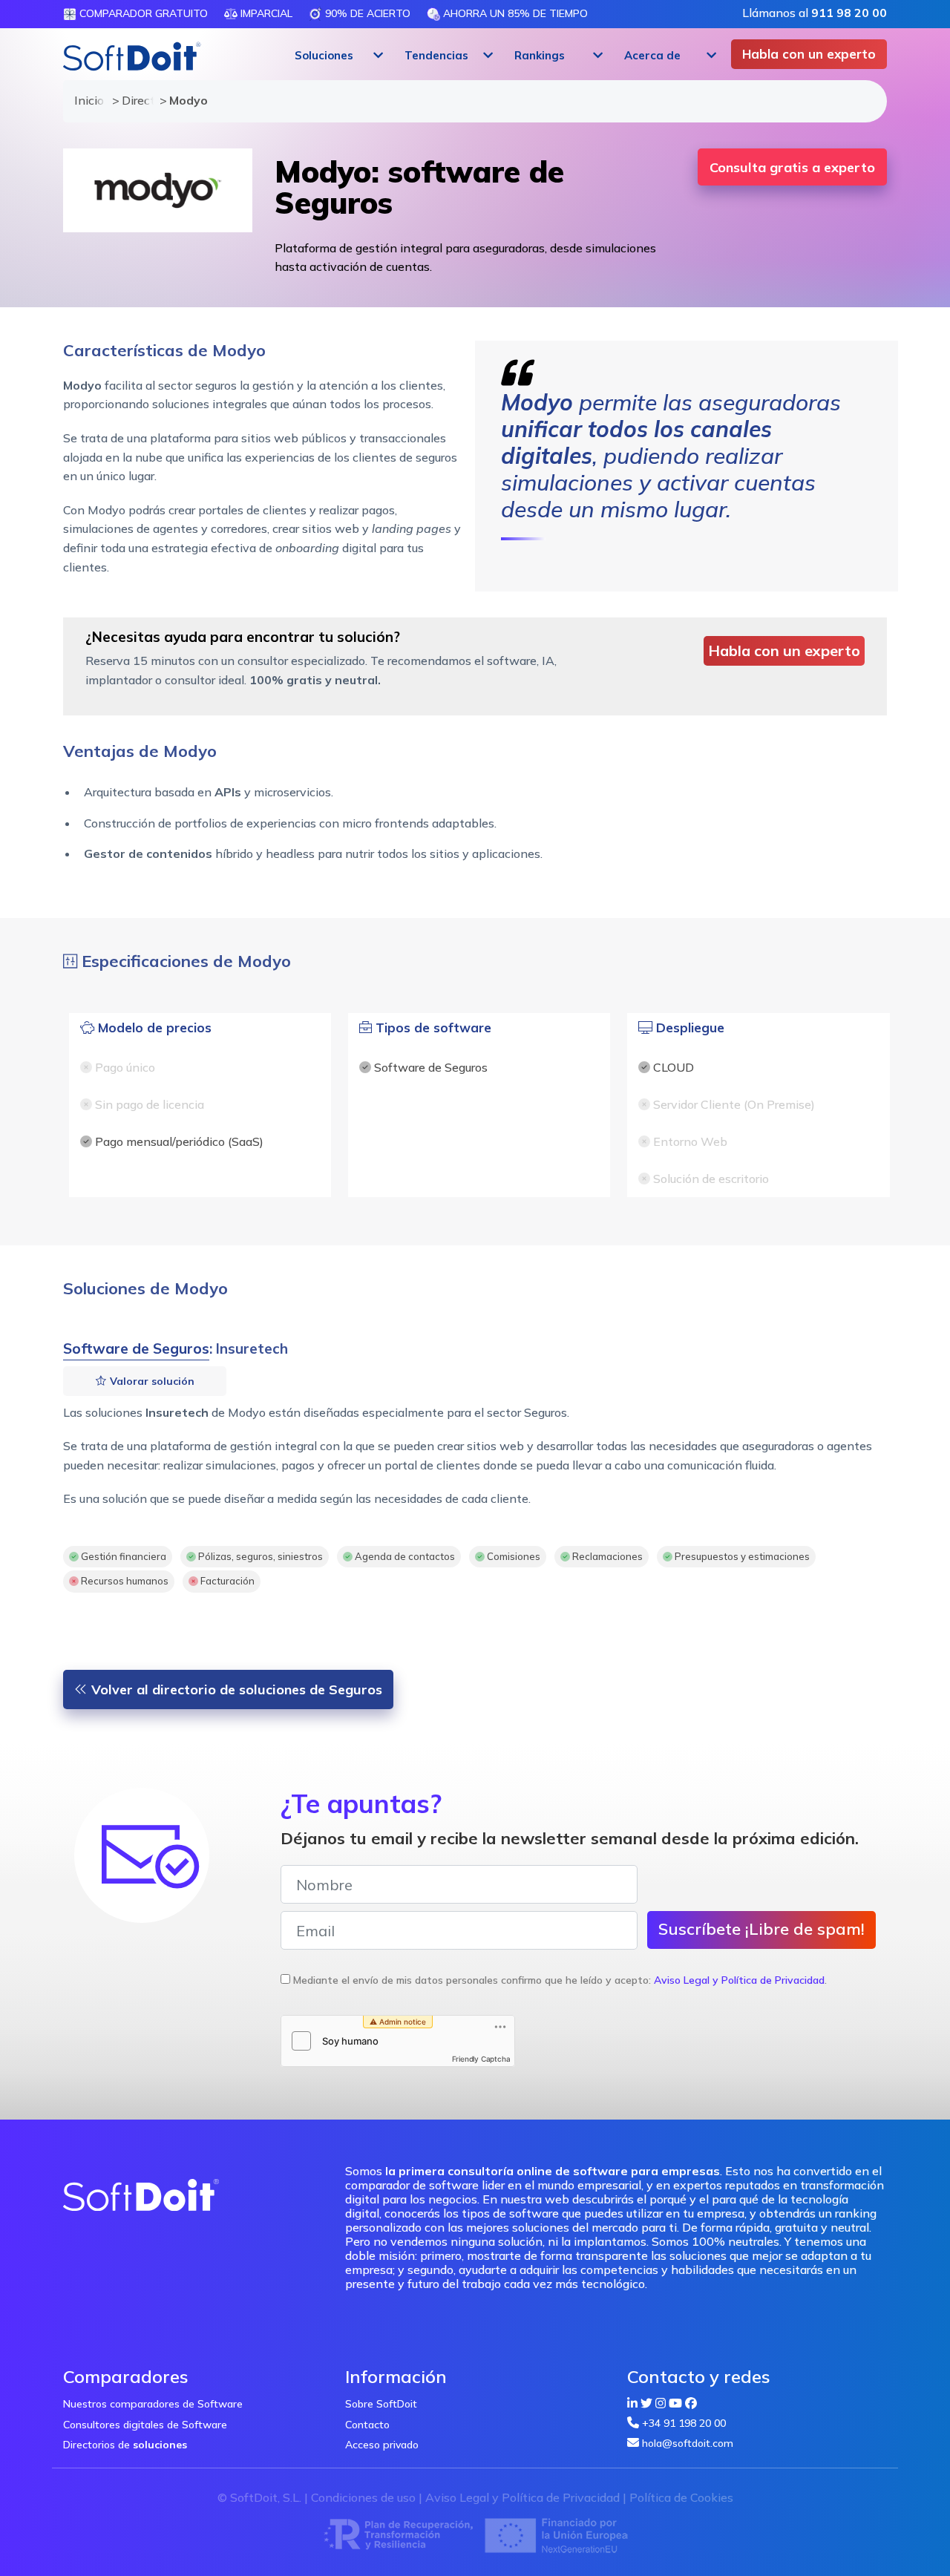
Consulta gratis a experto (792, 167)
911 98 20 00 (849, 13)
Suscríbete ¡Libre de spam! (761, 1929)
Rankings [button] (540, 55)
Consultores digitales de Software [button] (145, 2425)
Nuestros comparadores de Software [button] (153, 2404)
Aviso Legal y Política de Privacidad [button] (739, 1980)
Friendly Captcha (481, 2059)
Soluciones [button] (324, 55)
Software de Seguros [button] (136, 1348)
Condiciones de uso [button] (363, 2497)
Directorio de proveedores (134, 100)
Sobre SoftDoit (381, 2404)
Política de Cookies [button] (681, 2497)
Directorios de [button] (125, 2445)
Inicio (86, 100)
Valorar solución (151, 1381)
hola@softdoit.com (688, 2443)
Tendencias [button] (436, 55)
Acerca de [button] (652, 55)
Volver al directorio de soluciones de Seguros (235, 1690)
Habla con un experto (809, 54)
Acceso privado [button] (382, 2445)
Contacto (367, 2425)
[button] (337, 56)
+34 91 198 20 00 (684, 2423)
